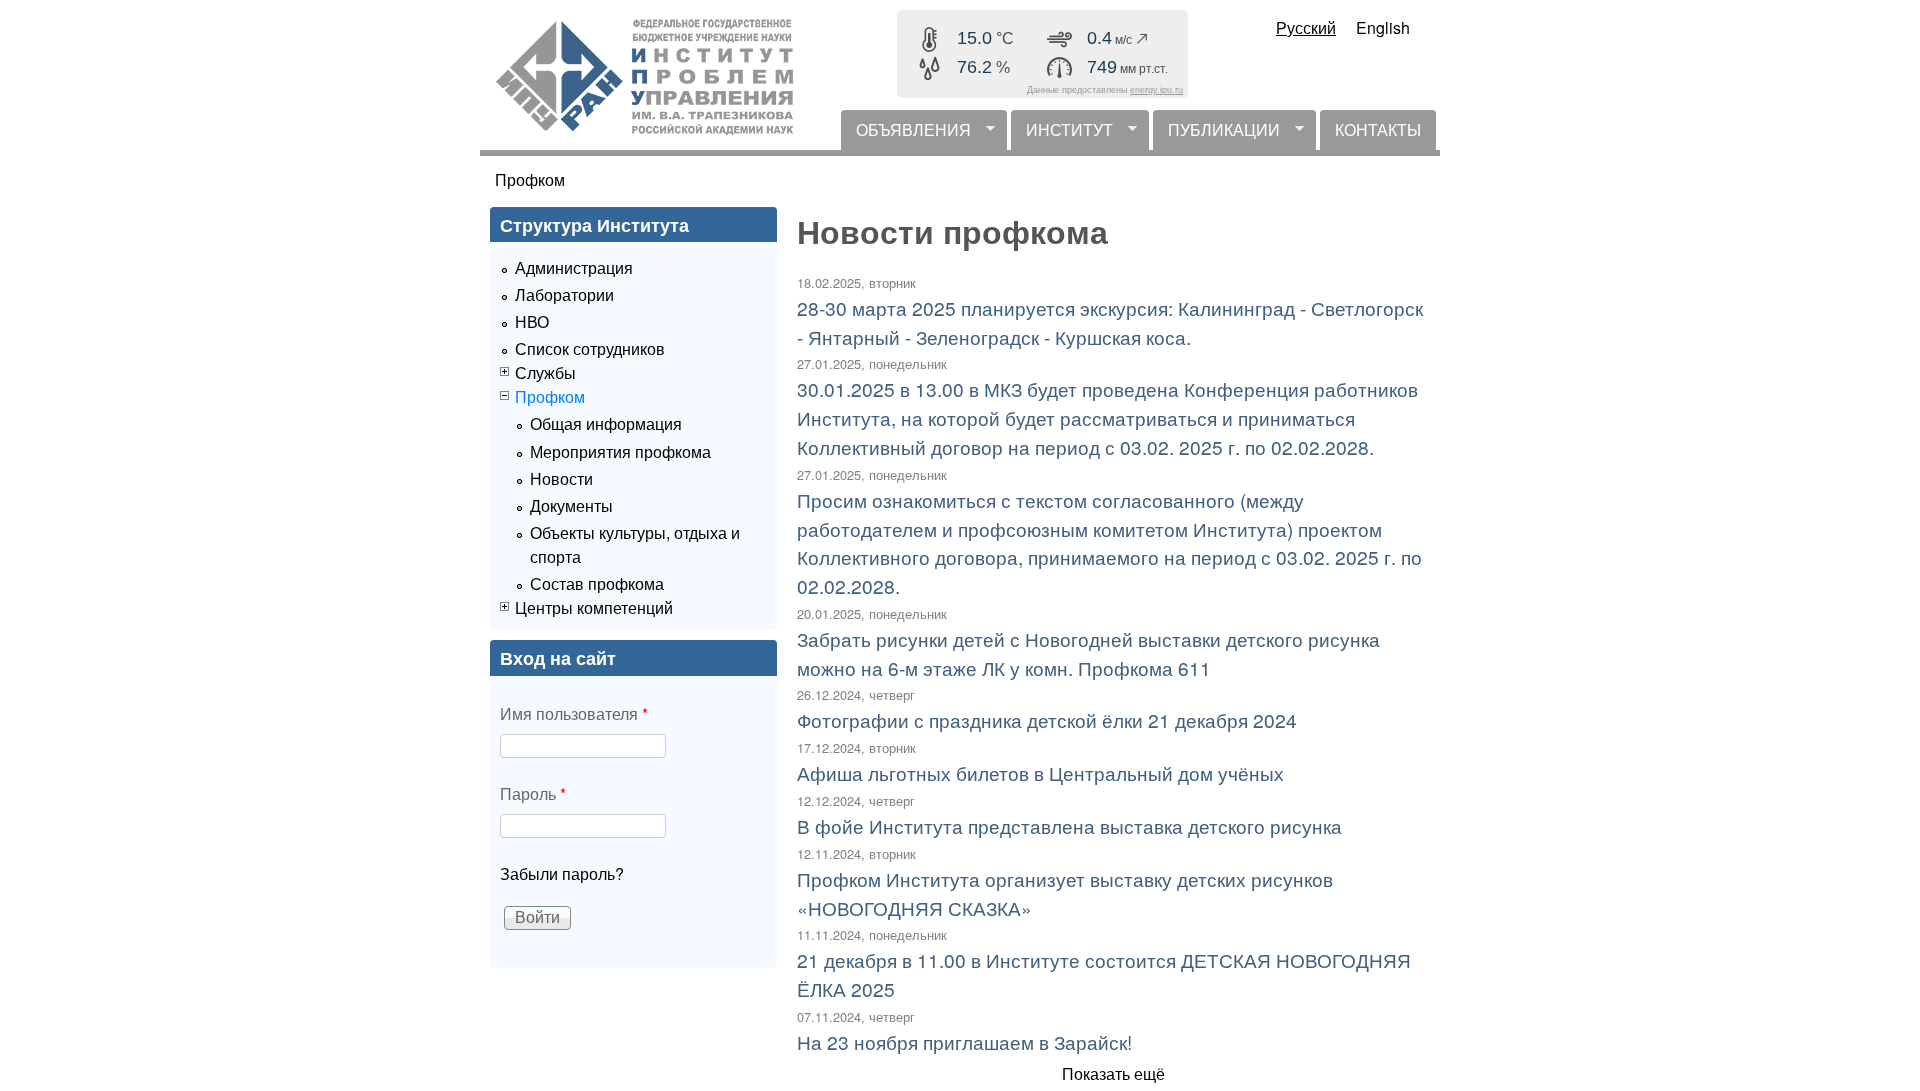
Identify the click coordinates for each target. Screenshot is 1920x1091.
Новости (561, 478)
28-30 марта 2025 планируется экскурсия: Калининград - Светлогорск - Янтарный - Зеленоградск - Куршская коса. (1110, 322)
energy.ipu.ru (1156, 90)
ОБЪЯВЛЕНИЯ (906, 134)
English (1383, 27)
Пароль (533, 793)
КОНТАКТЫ (1378, 129)
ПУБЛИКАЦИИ (1216, 134)
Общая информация (606, 423)
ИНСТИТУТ (1062, 134)
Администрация (574, 267)
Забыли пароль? (562, 873)
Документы (571, 505)
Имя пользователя (574, 713)
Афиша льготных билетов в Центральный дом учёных (1040, 772)
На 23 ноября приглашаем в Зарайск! (964, 1041)
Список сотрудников (590, 348)
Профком (530, 179)
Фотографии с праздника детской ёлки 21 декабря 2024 (1047, 719)
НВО (532, 321)
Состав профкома (597, 583)
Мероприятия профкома (620, 451)
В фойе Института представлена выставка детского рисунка (1069, 825)
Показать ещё (1113, 1073)
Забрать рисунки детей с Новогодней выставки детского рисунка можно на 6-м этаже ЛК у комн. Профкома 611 (1088, 653)
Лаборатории (564, 294)
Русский (1306, 27)
